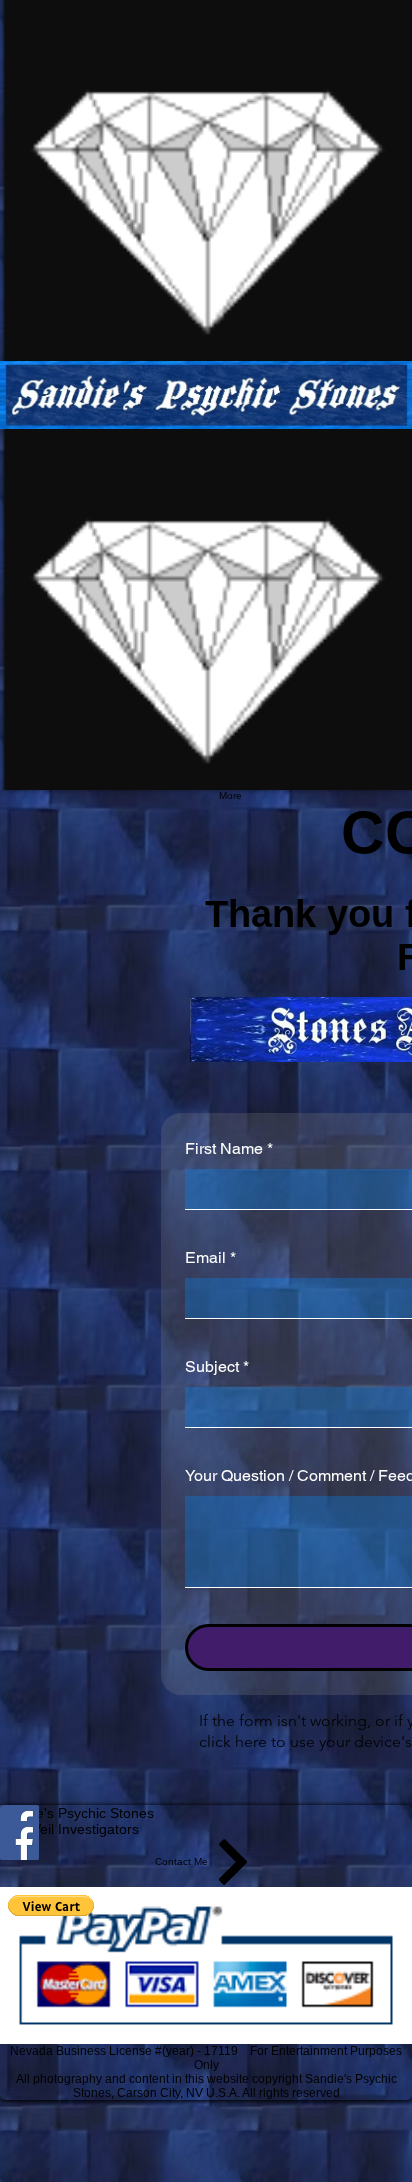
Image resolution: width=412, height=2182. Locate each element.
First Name (229, 1148)
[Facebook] (206, 1840)
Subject (217, 1366)
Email (210, 1257)
